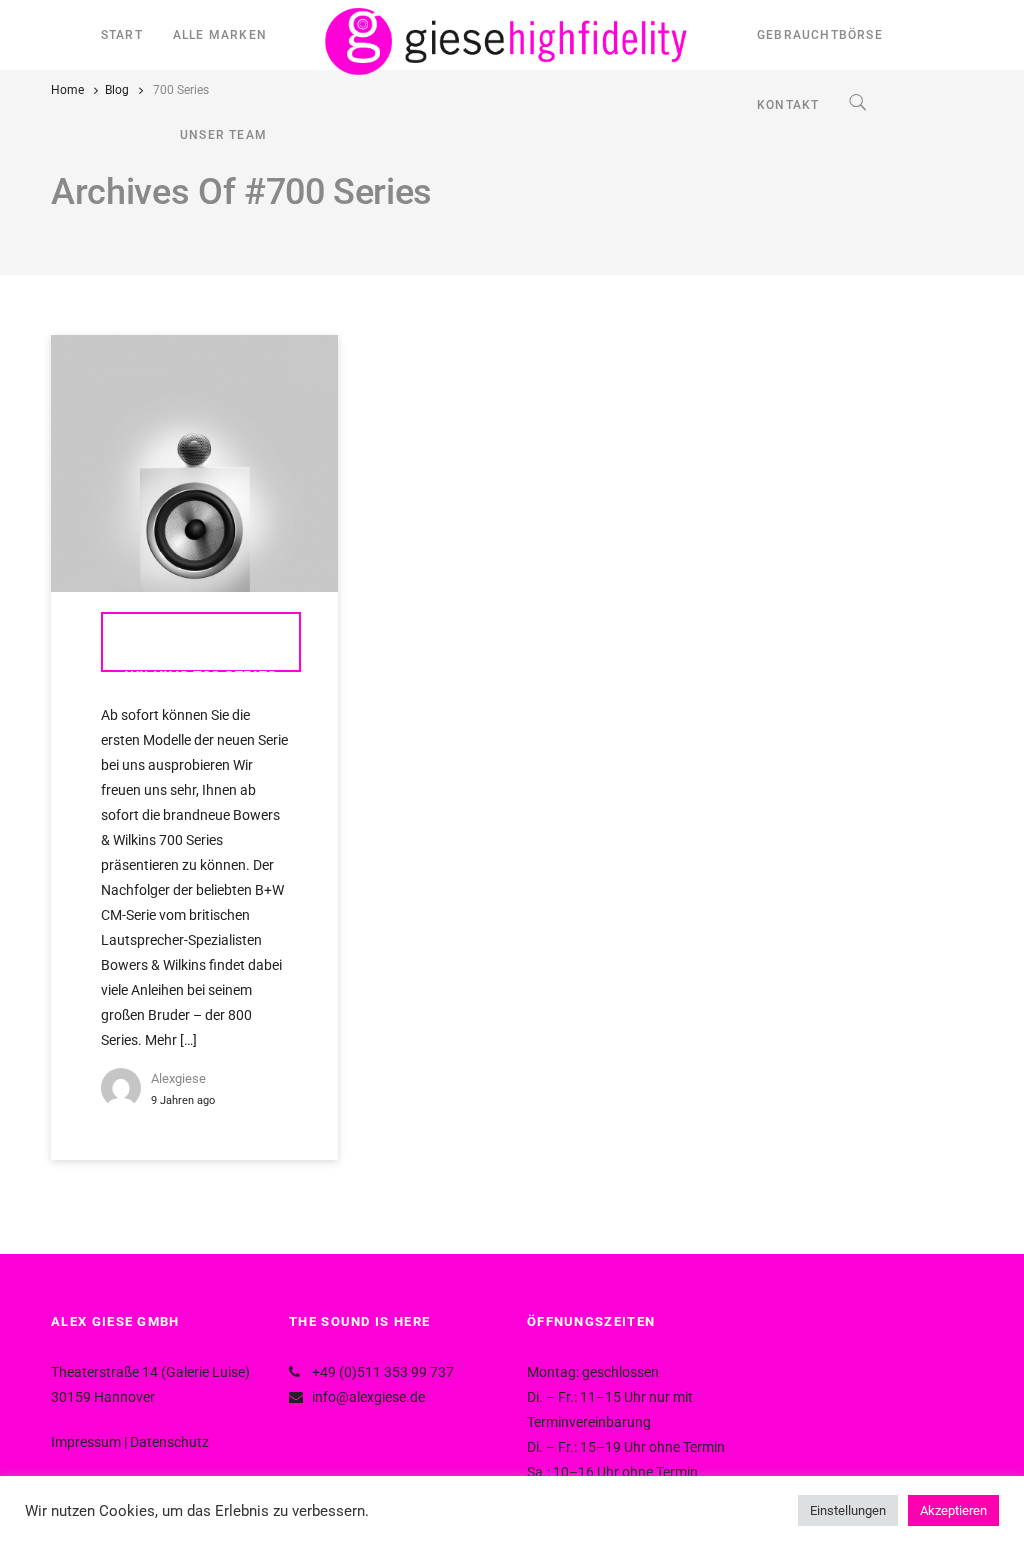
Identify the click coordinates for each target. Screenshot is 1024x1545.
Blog (117, 90)
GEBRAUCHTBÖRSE (820, 35)
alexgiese (178, 1078)
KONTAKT (788, 105)
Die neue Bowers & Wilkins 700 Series (201, 652)
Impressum (86, 1442)
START (122, 35)
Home (67, 90)
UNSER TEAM (223, 135)
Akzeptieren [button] (953, 1510)
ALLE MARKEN (220, 35)
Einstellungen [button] (848, 1510)
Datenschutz (169, 1442)
